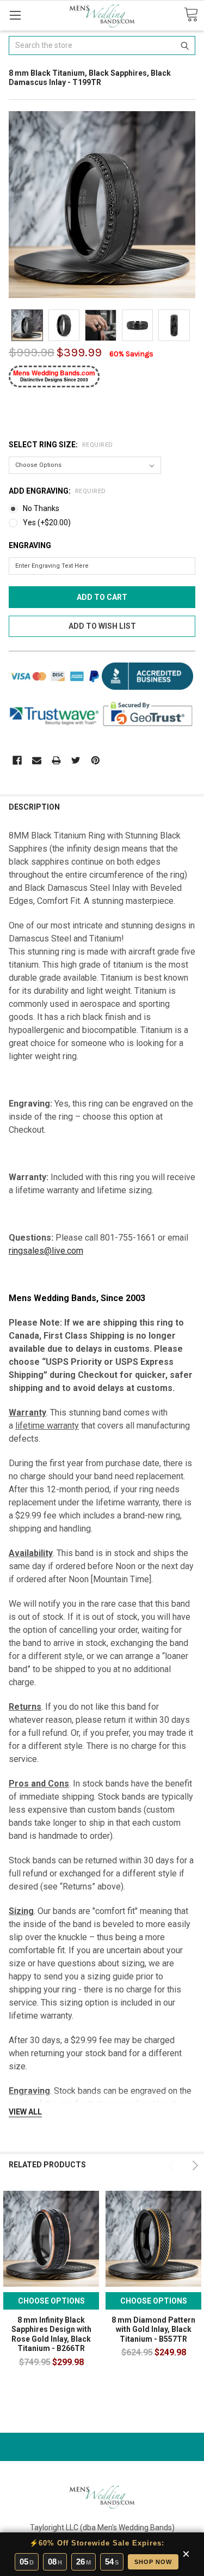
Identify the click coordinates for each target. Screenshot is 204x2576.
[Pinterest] (95, 760)
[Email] (37, 760)
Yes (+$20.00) (47, 523)
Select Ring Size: (61, 445)
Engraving (30, 545)
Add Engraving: (57, 491)
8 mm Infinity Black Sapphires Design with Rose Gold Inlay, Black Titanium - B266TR (51, 2334)
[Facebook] (17, 760)
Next (194, 2165)
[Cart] (191, 15)
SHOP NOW (153, 2562)
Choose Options (51, 2301)
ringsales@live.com (46, 1251)
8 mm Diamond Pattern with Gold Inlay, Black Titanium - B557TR (153, 2329)
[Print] (56, 760)
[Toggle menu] (15, 15)
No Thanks (41, 508)
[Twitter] (76, 760)
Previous (172, 2165)
